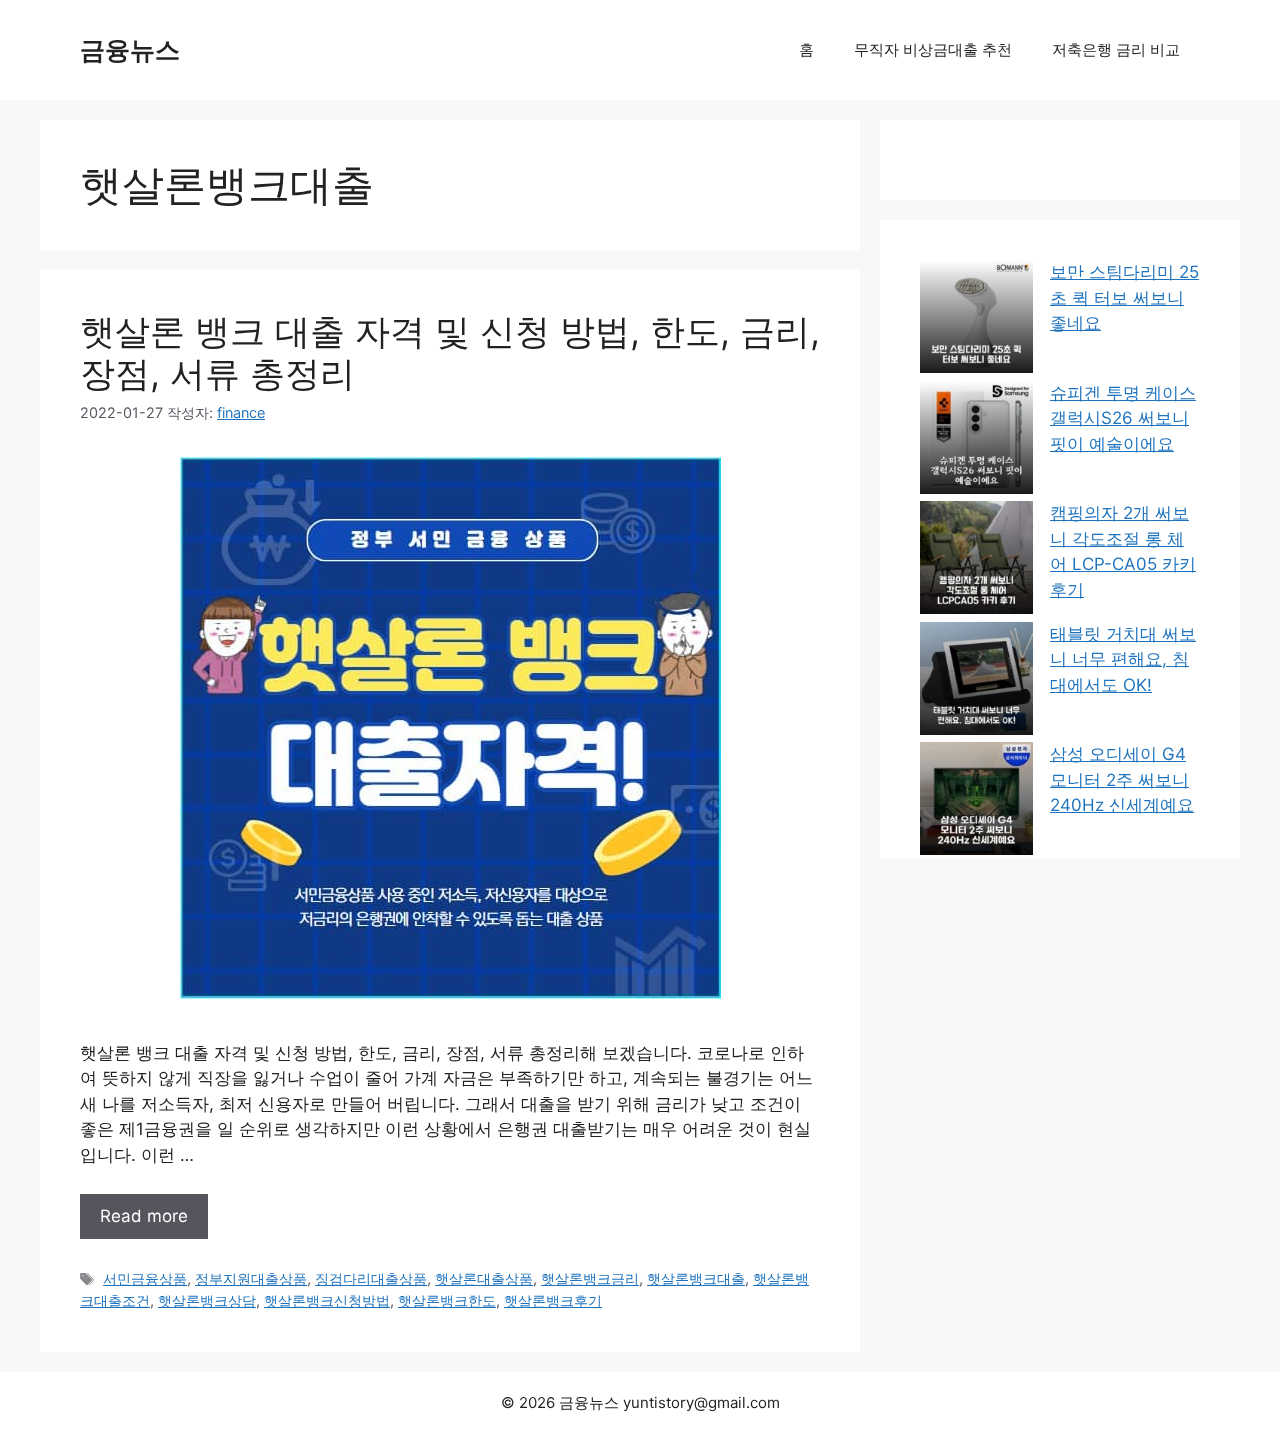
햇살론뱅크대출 (696, 1278)
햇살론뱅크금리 (590, 1278)
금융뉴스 (130, 50)
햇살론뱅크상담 (207, 1300)
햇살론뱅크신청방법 (327, 1300)
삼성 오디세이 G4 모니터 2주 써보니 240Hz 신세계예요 (1122, 779)
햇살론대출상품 (484, 1278)
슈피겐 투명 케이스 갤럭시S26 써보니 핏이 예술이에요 (1123, 418)
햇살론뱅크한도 (447, 1300)
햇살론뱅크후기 (553, 1300)
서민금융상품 (145, 1278)
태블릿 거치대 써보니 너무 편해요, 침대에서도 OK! (1123, 659)
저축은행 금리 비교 (1116, 49)
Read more (144, 1216)
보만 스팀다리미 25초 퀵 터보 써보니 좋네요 (1124, 297)
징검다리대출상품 (371, 1278)
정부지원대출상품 (251, 1278)
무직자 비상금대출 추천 (933, 49)
